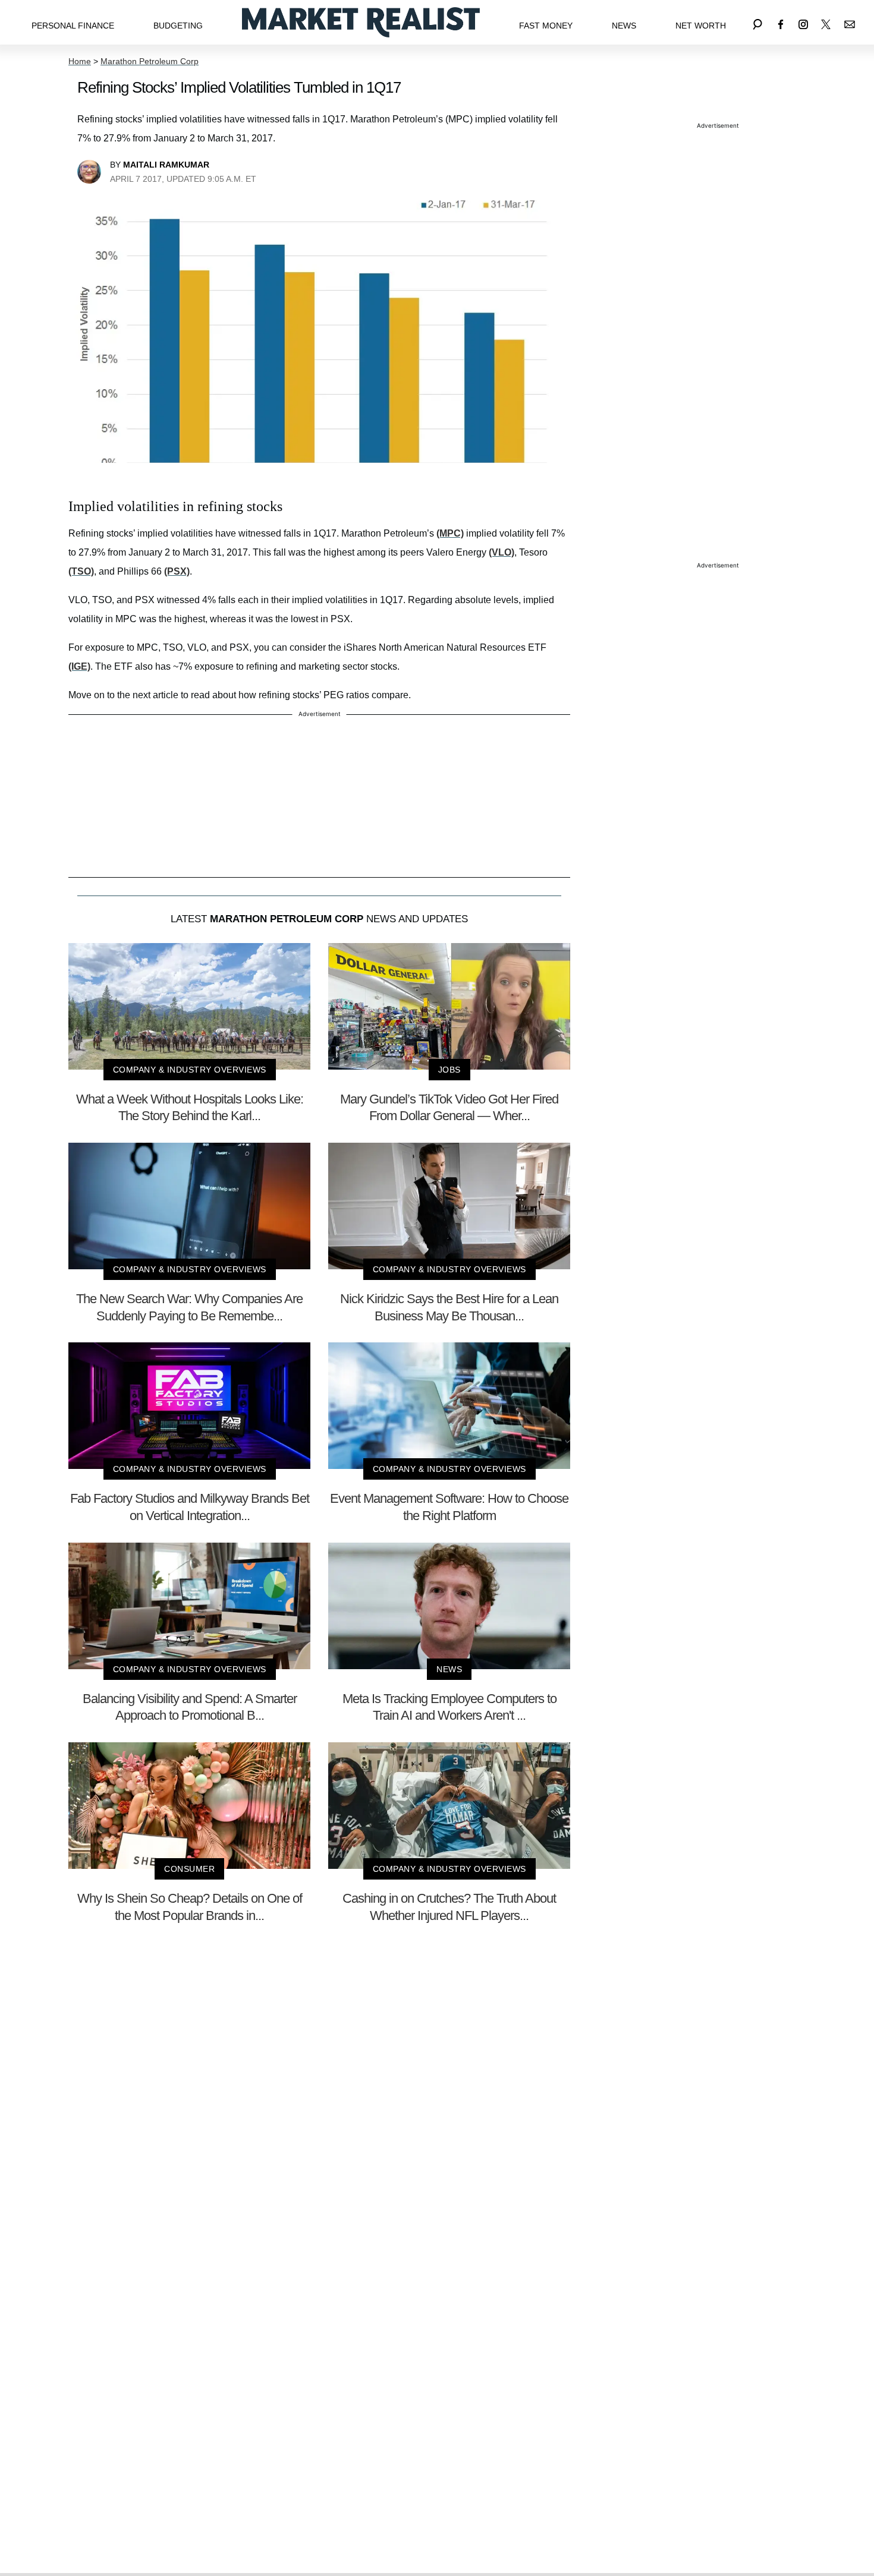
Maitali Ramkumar (166, 165)
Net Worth (701, 26)
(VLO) (502, 552)
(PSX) (177, 571)
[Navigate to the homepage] (361, 22)
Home (80, 61)
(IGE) (79, 666)
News (624, 26)
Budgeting (178, 26)
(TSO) (81, 571)
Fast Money (546, 26)
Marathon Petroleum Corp (150, 61)
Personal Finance (73, 26)
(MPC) (450, 533)
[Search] (757, 22)
